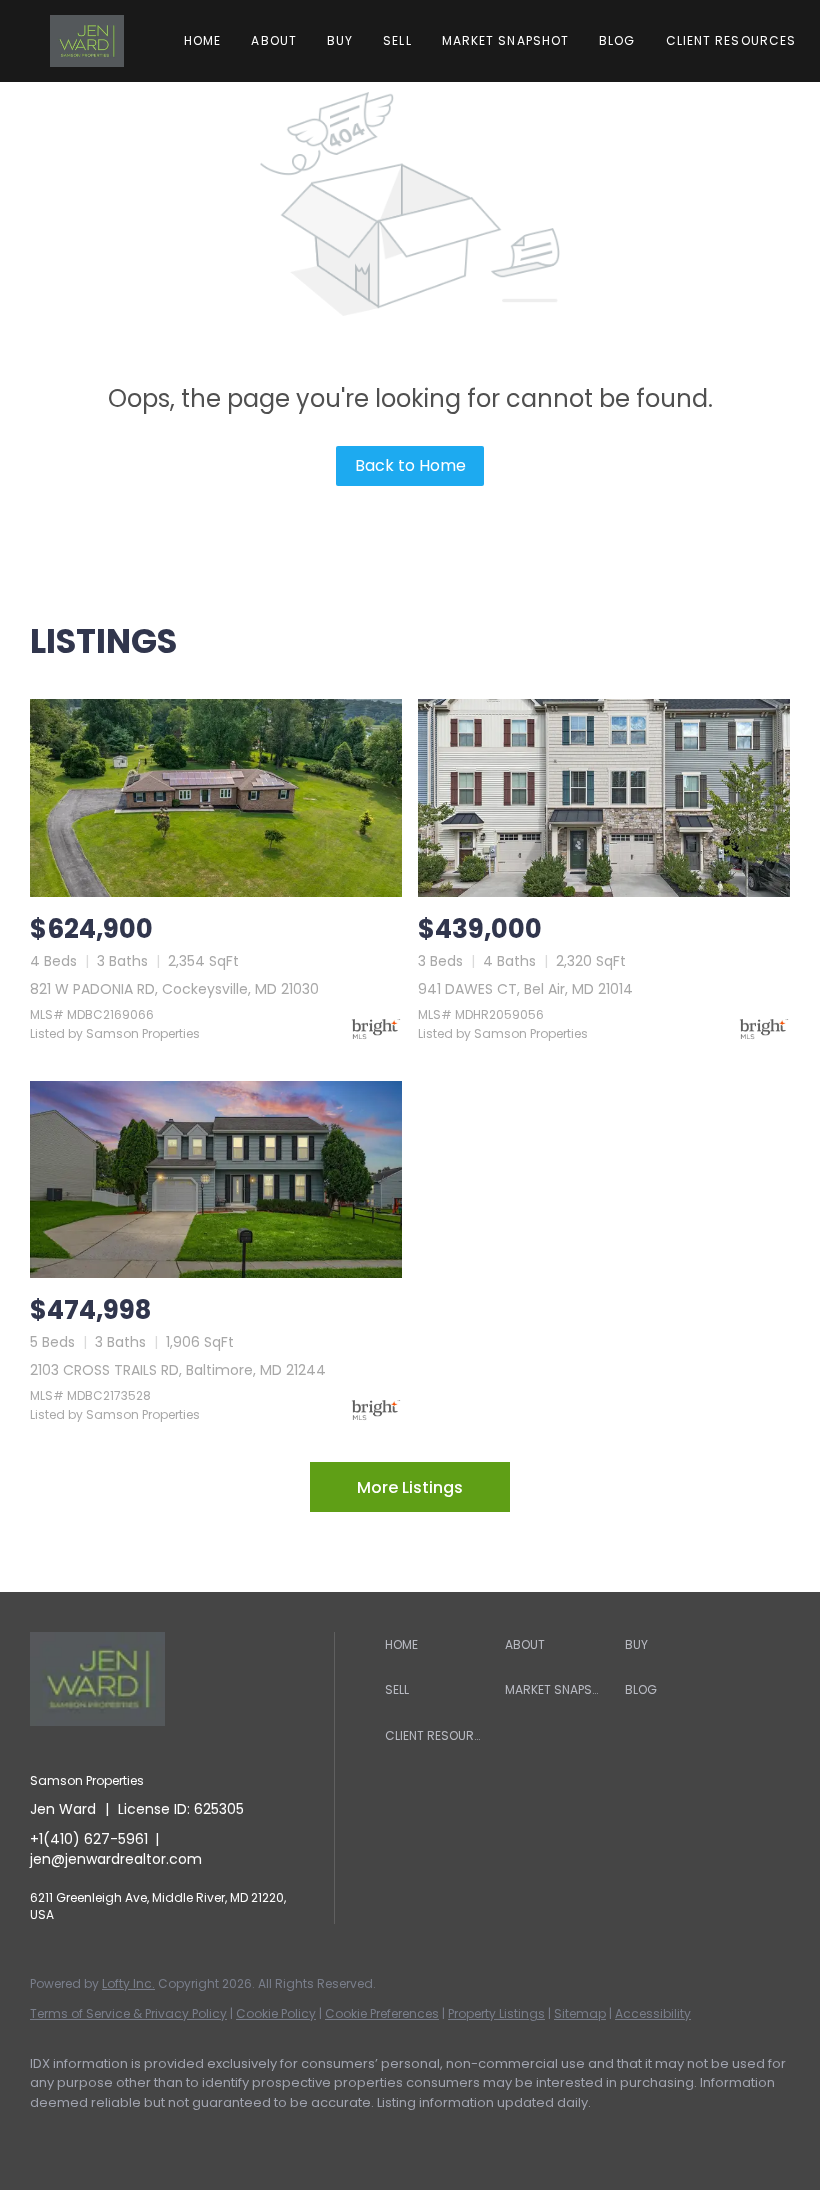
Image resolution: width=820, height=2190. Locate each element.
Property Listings (496, 2013)
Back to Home (410, 465)
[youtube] (286, 2136)
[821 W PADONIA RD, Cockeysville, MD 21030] (216, 797)
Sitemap (580, 2013)
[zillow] (170, 2136)
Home (202, 40)
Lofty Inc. (128, 1983)
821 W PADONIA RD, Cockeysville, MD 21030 (174, 989)
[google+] (344, 2136)
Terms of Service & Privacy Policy (128, 2013)
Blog (617, 40)
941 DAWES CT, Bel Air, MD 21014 (525, 989)
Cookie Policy (276, 2013)
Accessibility (653, 2013)
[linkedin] (112, 2136)
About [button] (274, 40)
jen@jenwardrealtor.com (116, 1859)
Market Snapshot (506, 40)
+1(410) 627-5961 (89, 1839)
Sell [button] (397, 40)
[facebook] (54, 2136)
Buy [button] (340, 40)
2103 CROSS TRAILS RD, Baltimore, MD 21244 (178, 1370)
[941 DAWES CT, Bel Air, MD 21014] (604, 797)
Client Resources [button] (731, 40)
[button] (87, 41)
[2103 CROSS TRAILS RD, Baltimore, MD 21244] (216, 1179)
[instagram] (228, 2136)
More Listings (410, 1487)
